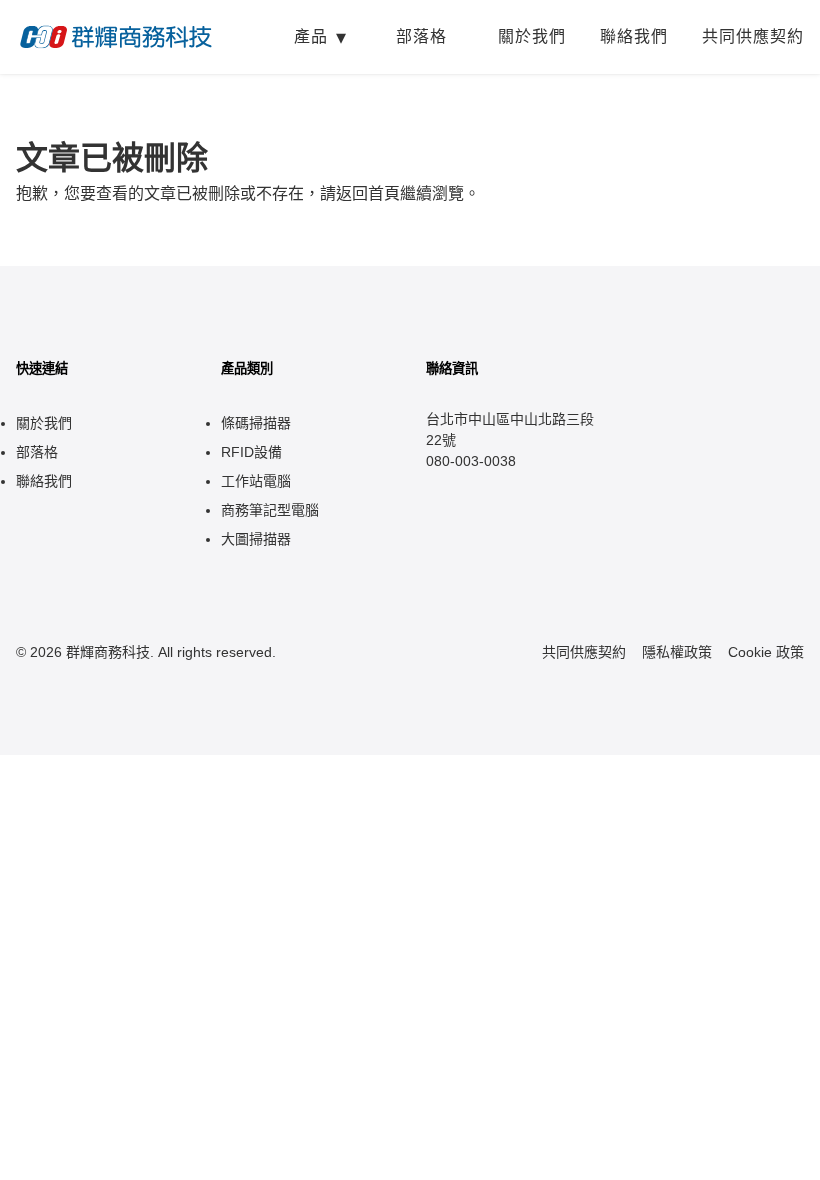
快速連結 (42, 368)
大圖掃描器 (256, 539)
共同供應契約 (753, 36)
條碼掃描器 (256, 423)
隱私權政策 (677, 652)
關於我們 (532, 36)
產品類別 (247, 368)
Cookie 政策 (766, 652)
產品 (311, 36)
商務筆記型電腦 (270, 510)
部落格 (421, 36)
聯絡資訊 (452, 368)
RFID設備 (251, 452)
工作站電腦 (256, 481)
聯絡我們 (634, 36)
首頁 (384, 193)
